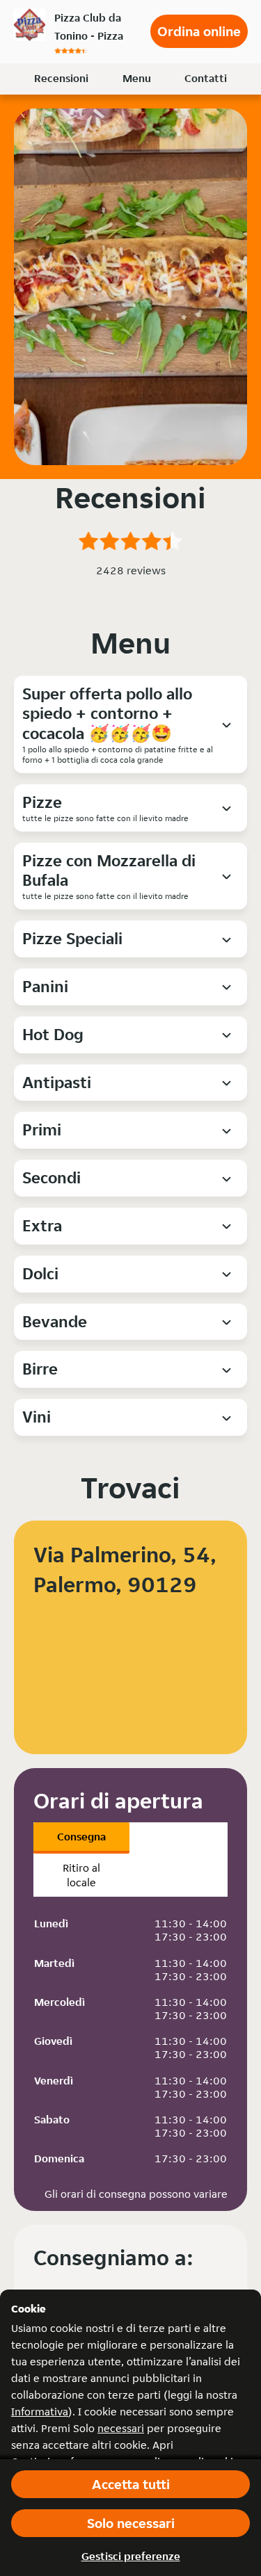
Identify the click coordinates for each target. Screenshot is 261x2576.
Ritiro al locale (81, 1875)
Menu (137, 78)
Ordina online (199, 31)
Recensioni (61, 78)
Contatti (206, 78)
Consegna (81, 1837)
